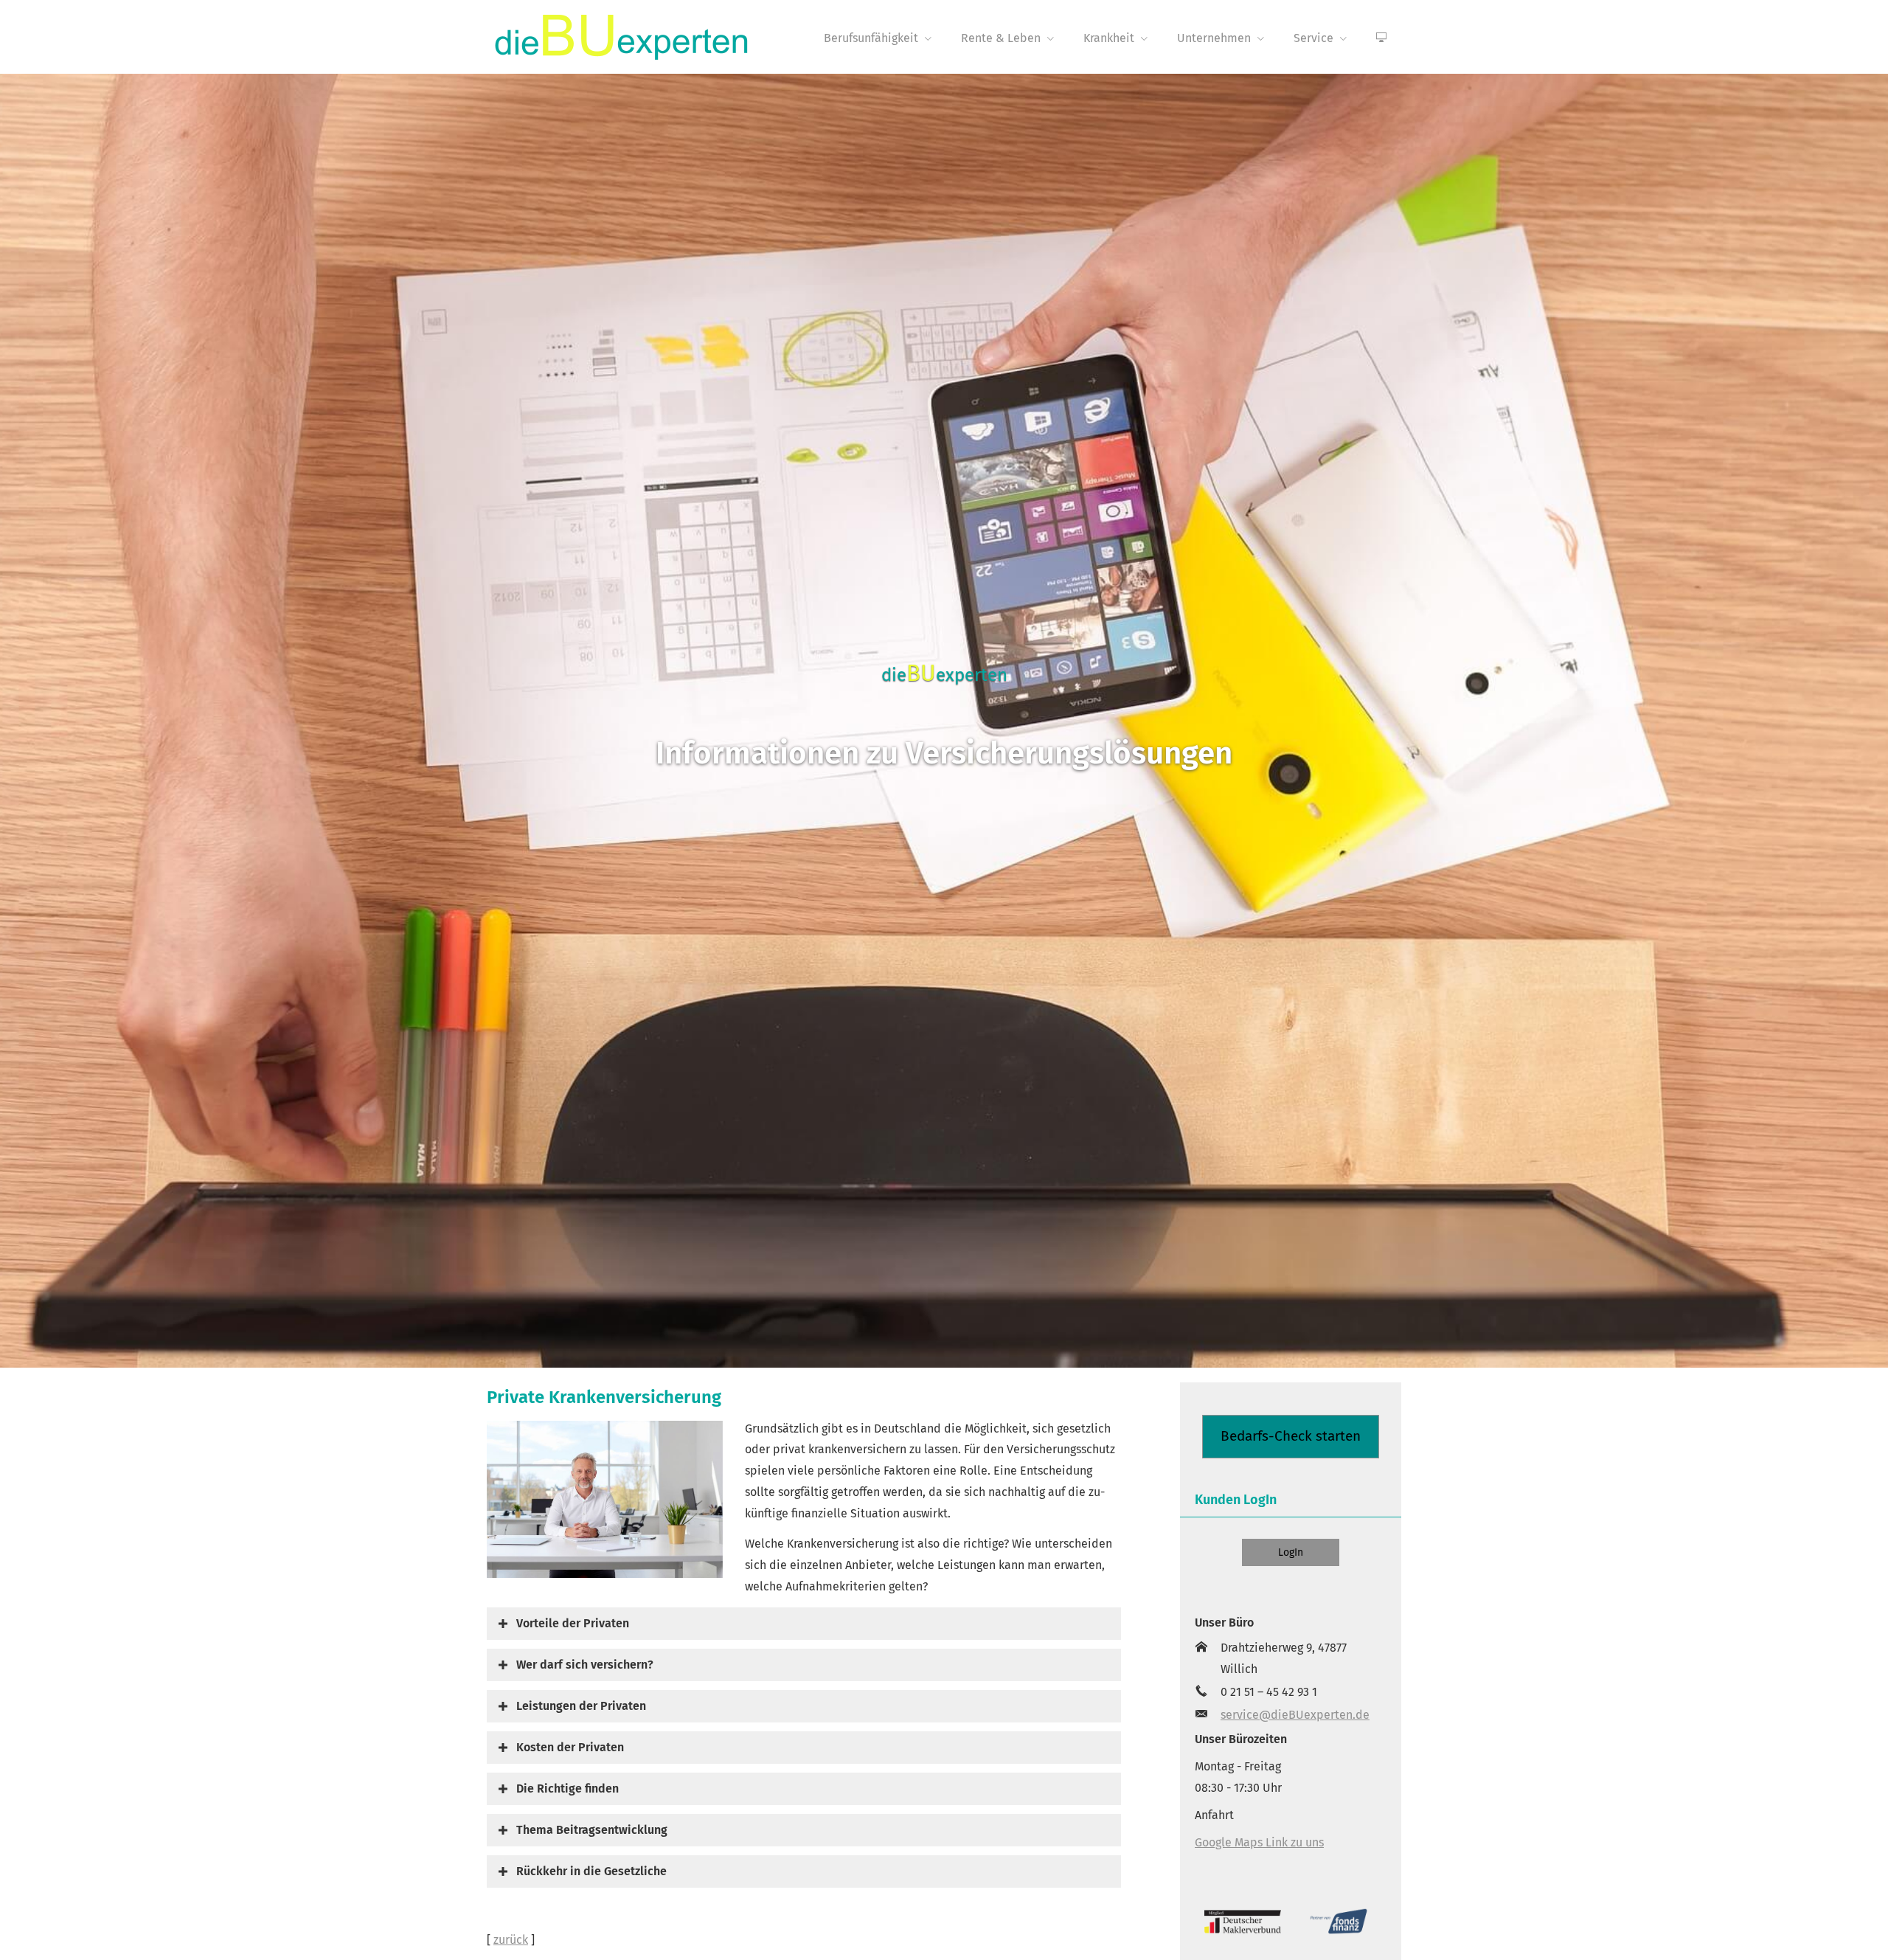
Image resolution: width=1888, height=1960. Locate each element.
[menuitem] (1381, 38)
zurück (511, 1940)
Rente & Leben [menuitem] (1001, 38)
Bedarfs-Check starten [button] (1291, 1436)
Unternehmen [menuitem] (1214, 38)
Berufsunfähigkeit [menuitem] (871, 38)
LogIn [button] (1291, 1552)
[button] (573, 1623)
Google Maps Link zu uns (1259, 1842)
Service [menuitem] (1313, 38)
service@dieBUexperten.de (1295, 1715)
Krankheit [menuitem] (1109, 38)
